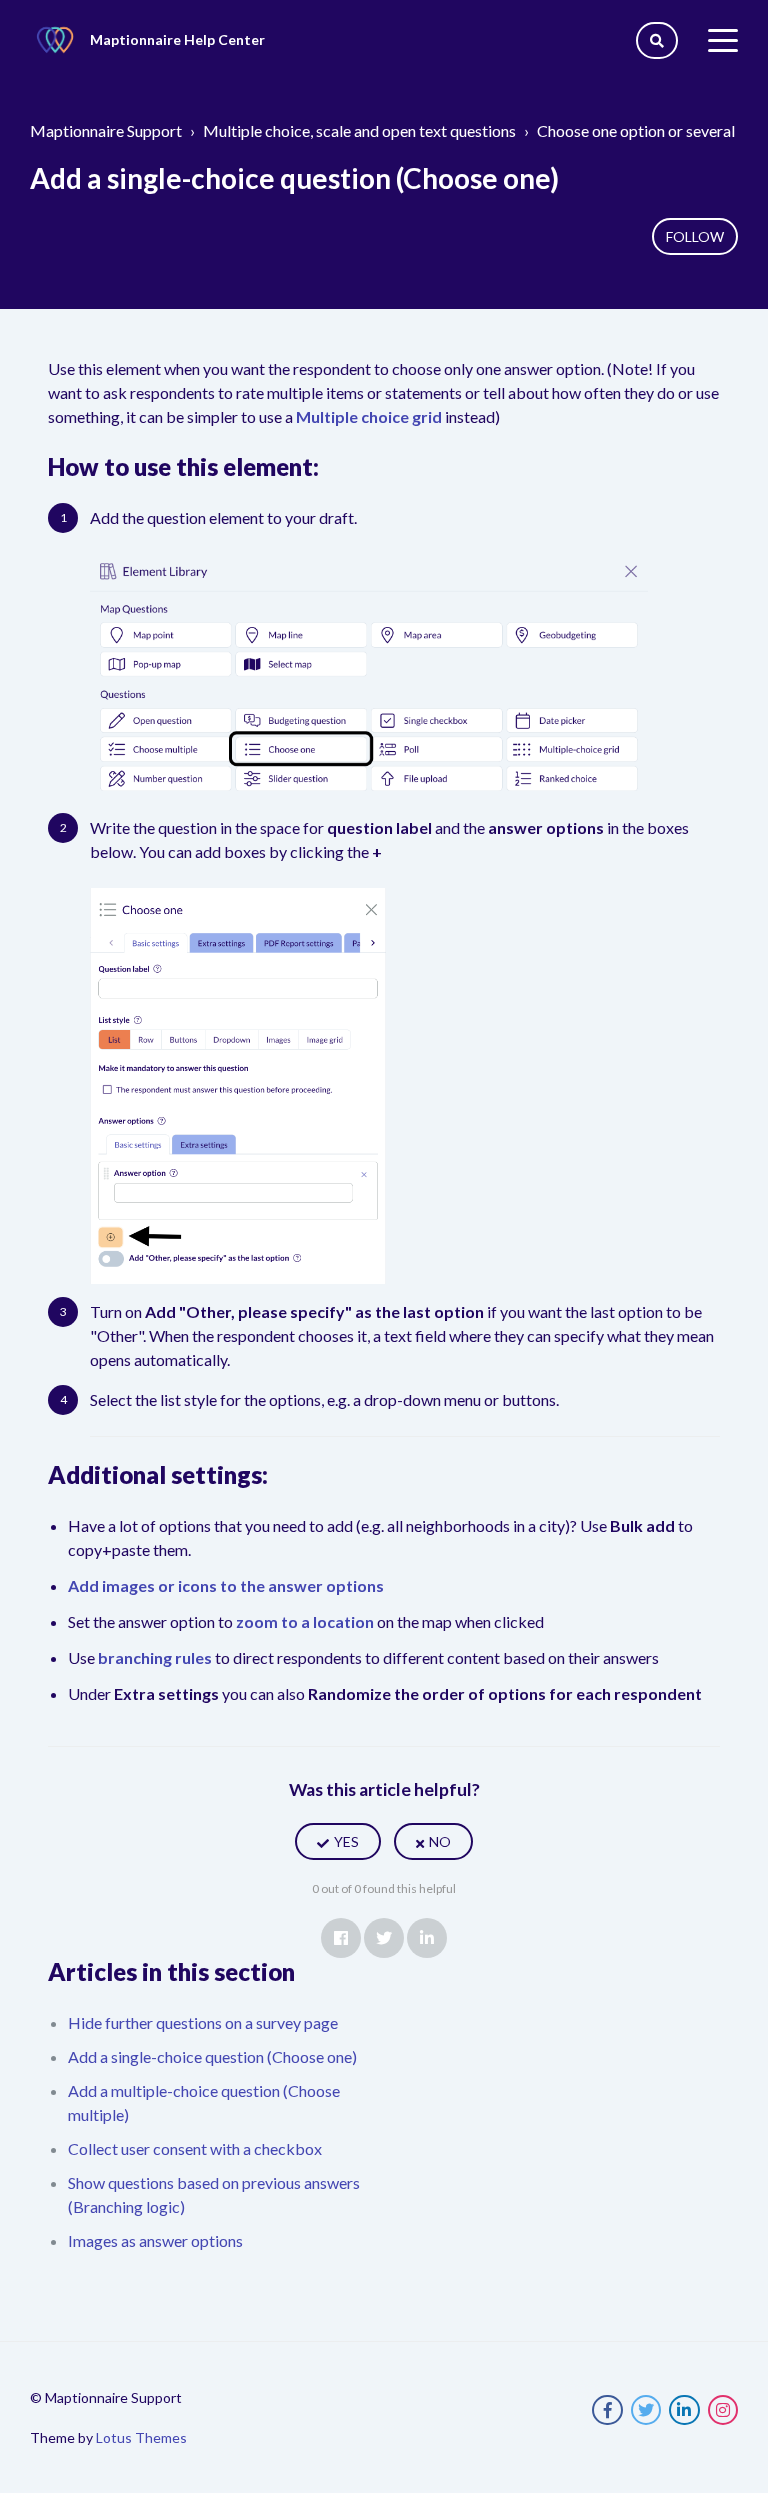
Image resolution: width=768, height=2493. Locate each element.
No (440, 1841)
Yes (346, 1841)
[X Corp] (384, 1938)
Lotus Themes (141, 2437)
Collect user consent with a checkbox (195, 2148)
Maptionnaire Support (106, 130)
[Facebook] (341, 1938)
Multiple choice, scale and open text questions (359, 130)
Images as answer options (155, 2240)
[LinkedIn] (427, 1938)
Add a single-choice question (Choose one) (212, 2056)
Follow (695, 236)
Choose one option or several (636, 130)
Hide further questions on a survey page (203, 2022)
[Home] (55, 40)
